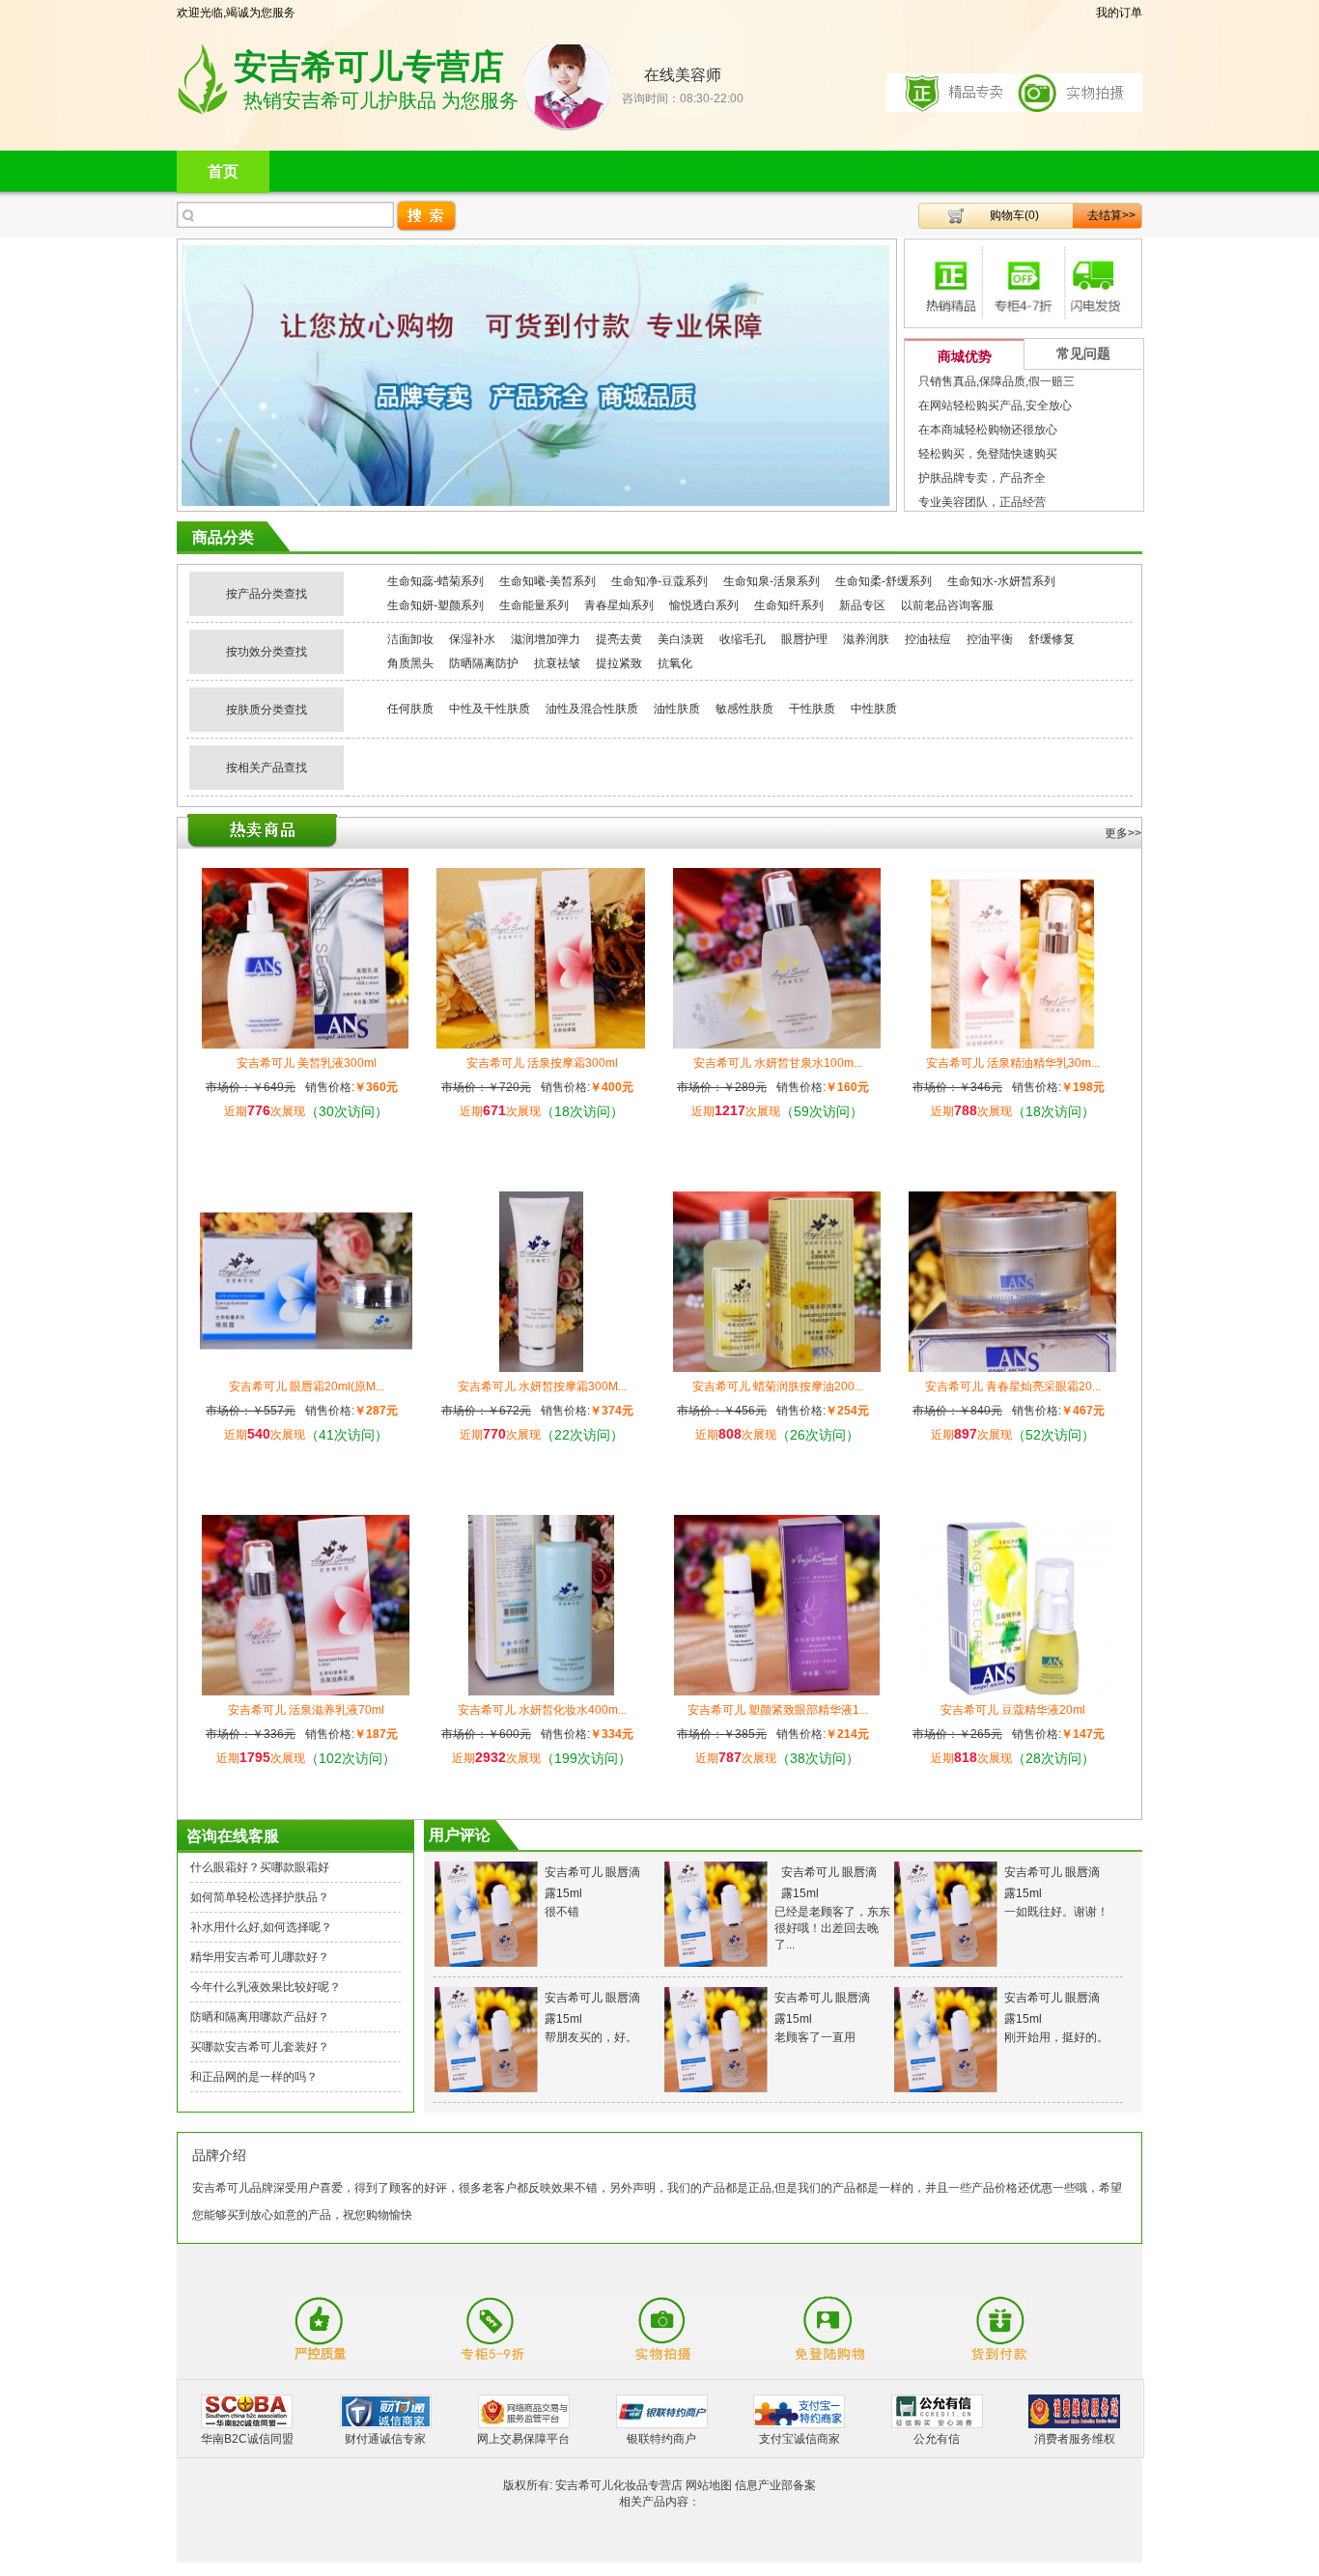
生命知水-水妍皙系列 (1001, 581)
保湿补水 (472, 639)
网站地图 (709, 2485)
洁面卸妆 (410, 639)
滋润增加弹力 (546, 639)
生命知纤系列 (789, 605)
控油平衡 (990, 639)
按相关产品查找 (267, 768)
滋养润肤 (866, 639)
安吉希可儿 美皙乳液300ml (307, 1063)
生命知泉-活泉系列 (772, 581)
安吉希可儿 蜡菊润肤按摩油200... (778, 1386)
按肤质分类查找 (267, 710)
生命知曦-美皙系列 (547, 581)
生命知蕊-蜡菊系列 (435, 581)
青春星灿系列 (619, 605)
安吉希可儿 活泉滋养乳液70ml (306, 1710)
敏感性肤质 (744, 709)
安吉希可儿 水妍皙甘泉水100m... (778, 1063)
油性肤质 (677, 709)
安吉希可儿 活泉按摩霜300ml (542, 1063)
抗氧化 (675, 663)
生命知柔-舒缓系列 (884, 581)
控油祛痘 (928, 639)
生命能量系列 (534, 605)
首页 (223, 171)
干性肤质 (812, 709)
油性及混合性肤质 (592, 709)
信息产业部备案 (775, 2485)
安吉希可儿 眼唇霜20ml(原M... (307, 1386)
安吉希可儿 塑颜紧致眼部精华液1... (778, 1710)
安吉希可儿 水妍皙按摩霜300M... (542, 1386)
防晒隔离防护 (484, 663)
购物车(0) (1014, 215)
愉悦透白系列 (704, 605)
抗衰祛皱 (557, 663)
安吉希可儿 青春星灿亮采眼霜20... (1013, 1386)
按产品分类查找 (267, 594)
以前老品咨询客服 (947, 605)
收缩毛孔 (743, 639)
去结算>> (1111, 215)
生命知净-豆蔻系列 (659, 581)
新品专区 (862, 605)
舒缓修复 (1052, 639)
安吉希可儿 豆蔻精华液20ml (1013, 1710)
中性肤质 (874, 709)
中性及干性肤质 (490, 709)
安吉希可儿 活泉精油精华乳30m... (1013, 1063)
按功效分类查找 (267, 652)
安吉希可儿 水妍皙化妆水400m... (542, 1710)
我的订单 (1119, 13)
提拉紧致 (619, 663)
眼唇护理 (804, 639)
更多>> (1123, 833)
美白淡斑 (681, 639)
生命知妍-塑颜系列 (435, 605)
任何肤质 (410, 709)
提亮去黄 (619, 639)
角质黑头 (410, 663)
